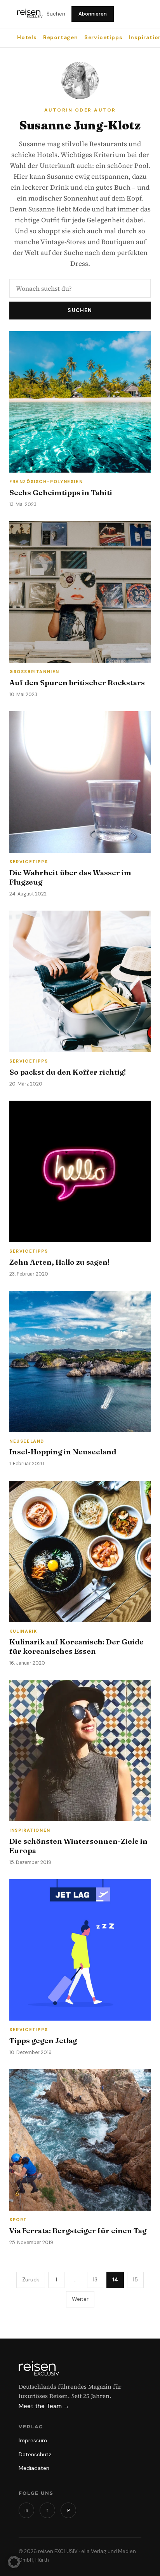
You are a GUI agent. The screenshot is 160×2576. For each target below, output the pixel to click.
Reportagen (61, 38)
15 (135, 2279)
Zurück (31, 2279)
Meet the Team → (44, 2406)
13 (95, 2279)
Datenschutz (35, 2454)
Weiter (80, 2299)
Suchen (56, 14)
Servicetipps (103, 38)
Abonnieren (93, 14)
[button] (14, 2562)
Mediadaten (34, 2468)
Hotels (27, 38)
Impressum (33, 2440)
